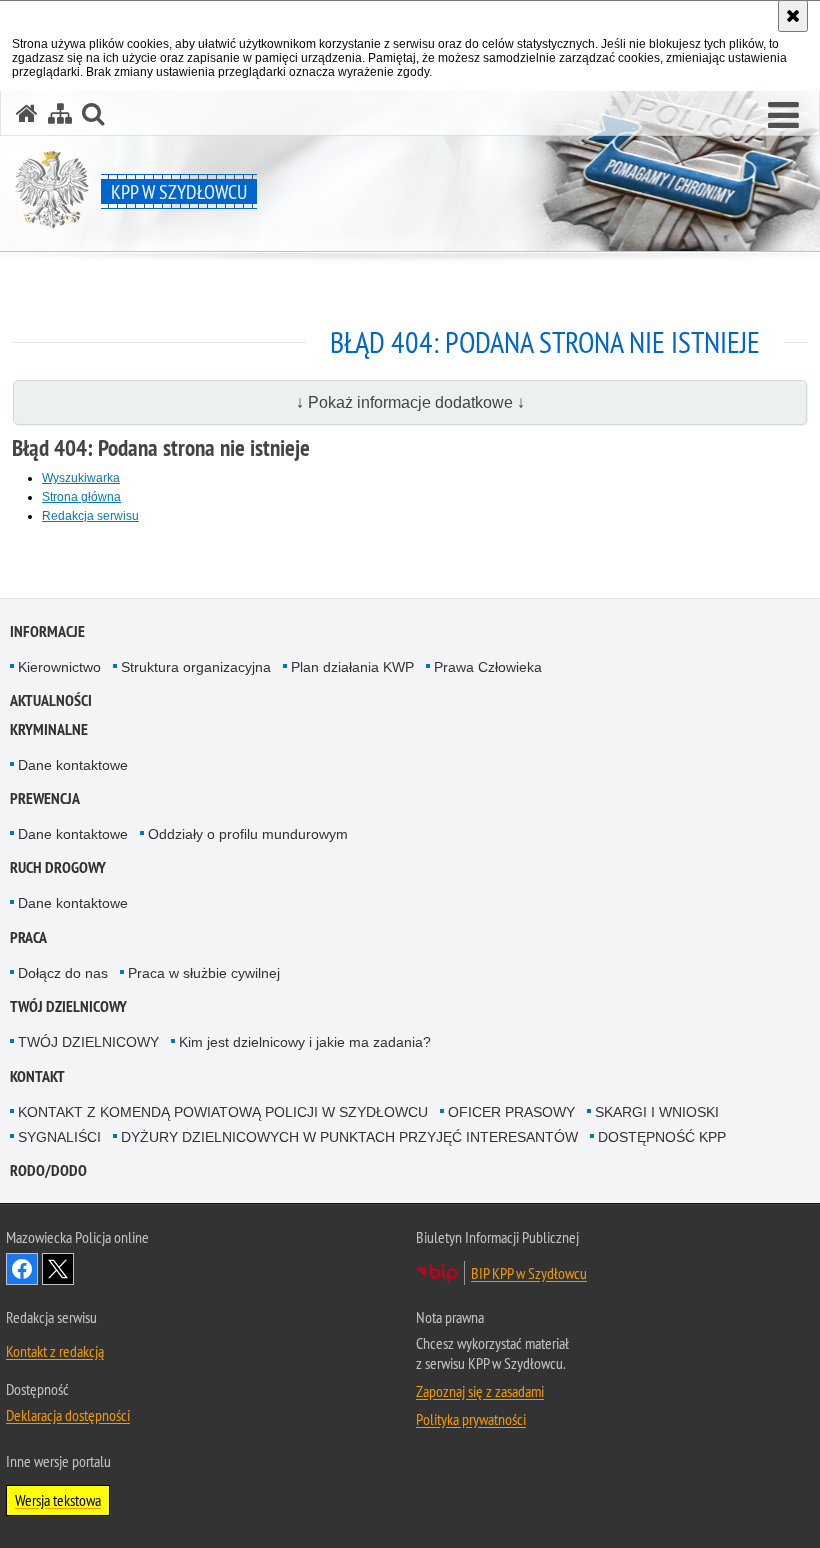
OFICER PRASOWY (511, 1112)
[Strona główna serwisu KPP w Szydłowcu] (27, 113)
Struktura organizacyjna (196, 667)
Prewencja (45, 798)
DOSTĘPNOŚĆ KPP (662, 1137)
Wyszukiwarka (81, 478)
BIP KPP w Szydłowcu (529, 1273)
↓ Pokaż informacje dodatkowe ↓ (410, 402)
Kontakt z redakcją (55, 1351)
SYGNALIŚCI (59, 1137)
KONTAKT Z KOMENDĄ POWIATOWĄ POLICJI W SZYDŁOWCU (223, 1112)
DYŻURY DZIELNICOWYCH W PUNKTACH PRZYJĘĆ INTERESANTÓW (349, 1137)
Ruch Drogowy (58, 867)
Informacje (47, 631)
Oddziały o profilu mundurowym (248, 834)
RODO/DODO (48, 1170)
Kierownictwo (59, 667)
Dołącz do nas (63, 973)
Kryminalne (49, 729)
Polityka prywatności (471, 1419)
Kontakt (37, 1076)
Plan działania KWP (352, 667)
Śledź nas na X (58, 1269)
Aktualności (51, 700)
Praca (28, 937)
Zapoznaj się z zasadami (480, 1391)
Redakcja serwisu (90, 516)
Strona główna (81, 497)
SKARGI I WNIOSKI (657, 1112)
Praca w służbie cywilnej (204, 973)
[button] (783, 116)
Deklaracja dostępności (68, 1415)
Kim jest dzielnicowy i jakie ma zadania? (305, 1042)
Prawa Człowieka (488, 667)
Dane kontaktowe (73, 765)
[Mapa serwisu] (60, 113)
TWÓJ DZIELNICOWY (68, 1006)
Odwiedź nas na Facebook (22, 1269)
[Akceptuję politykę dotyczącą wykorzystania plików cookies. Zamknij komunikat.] (793, 16)
